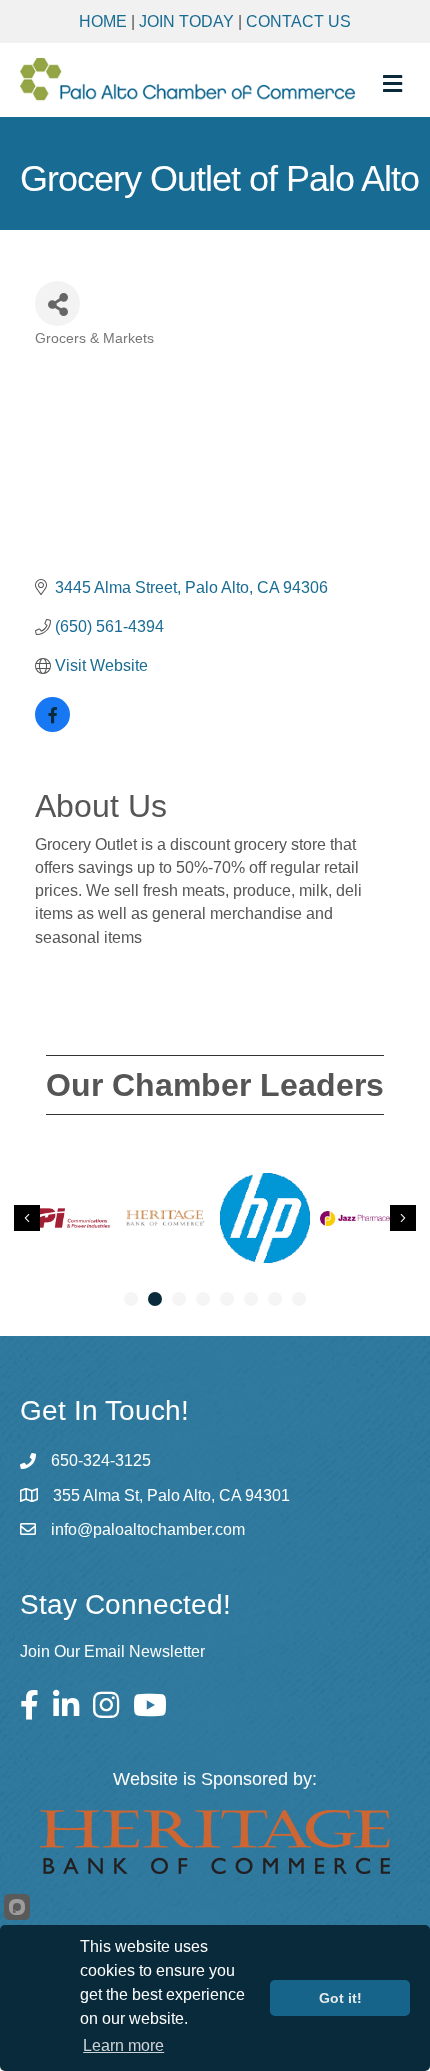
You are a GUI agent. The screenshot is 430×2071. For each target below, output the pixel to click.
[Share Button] (57, 303)
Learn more (123, 2045)
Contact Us (298, 21)
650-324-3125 (101, 1460)
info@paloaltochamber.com (148, 1529)
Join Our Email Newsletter (112, 1651)
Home (103, 21)
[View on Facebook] (52, 726)
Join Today (186, 21)
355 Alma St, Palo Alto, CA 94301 (171, 1495)
